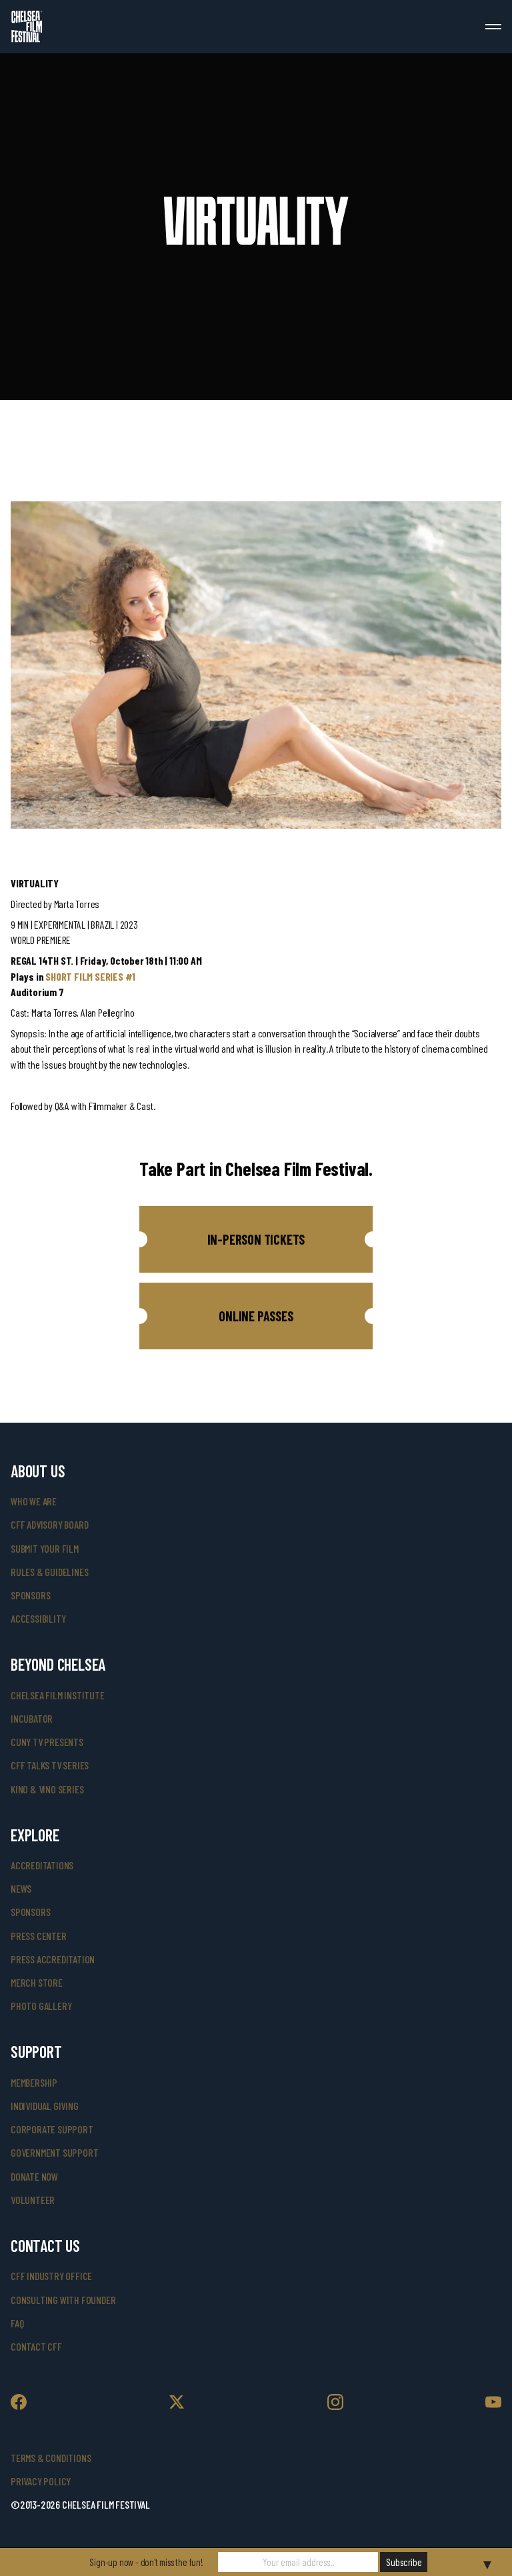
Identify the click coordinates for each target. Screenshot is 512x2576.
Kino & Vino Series (47, 1789)
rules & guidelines (49, 1572)
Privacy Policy (41, 2481)
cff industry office (51, 2276)
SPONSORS (30, 1912)
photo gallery (41, 2006)
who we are (34, 1501)
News (21, 1888)
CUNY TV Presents (47, 1742)
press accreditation (53, 1959)
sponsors (30, 1595)
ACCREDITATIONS (42, 1865)
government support (54, 2152)
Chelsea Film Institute (58, 1695)
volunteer (33, 2200)
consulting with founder (63, 2300)
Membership (34, 2082)
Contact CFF (36, 2346)
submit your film (45, 1548)
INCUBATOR (32, 1718)
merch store (37, 1982)
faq (17, 2323)
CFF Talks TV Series (50, 1765)
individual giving (45, 2106)
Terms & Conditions (51, 2458)
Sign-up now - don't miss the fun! (146, 2562)
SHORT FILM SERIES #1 (90, 976)
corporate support (52, 2129)
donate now (34, 2176)
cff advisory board (49, 1524)
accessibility (38, 1618)
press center (39, 1936)
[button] (256, 1239)
